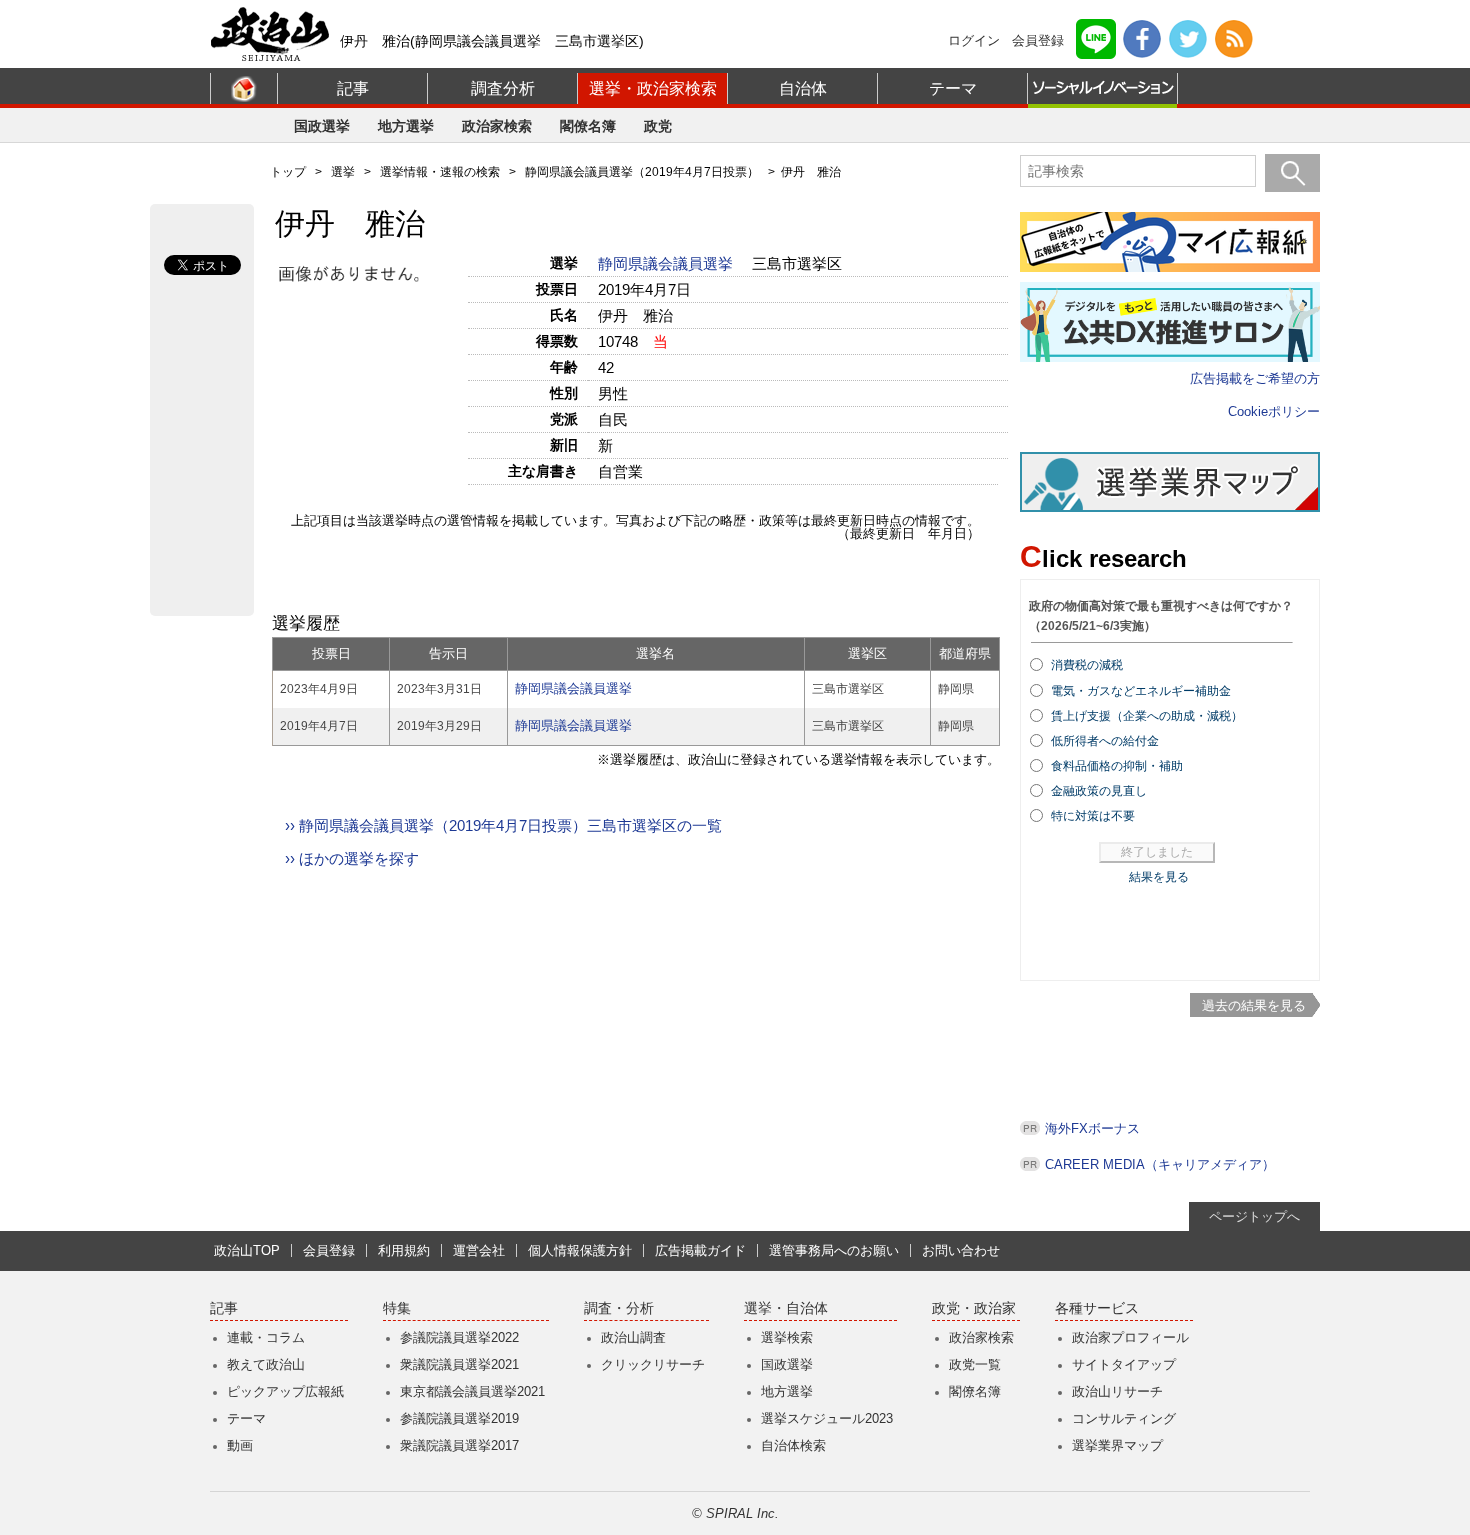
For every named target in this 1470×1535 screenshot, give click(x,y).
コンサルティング (1124, 1418)
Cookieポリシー (1274, 411)
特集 (397, 1308)
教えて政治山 (266, 1364)
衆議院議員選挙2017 (459, 1445)
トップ (288, 172)
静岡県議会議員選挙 (667, 263)
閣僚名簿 (588, 126)
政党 (658, 126)
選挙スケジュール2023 (827, 1418)
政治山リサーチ (1117, 1391)
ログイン (974, 40)
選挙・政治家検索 (653, 88)
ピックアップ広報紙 (285, 1391)
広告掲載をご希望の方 (1255, 378)
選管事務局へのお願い (834, 1250)
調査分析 (503, 88)
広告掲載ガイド (700, 1250)
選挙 (343, 172)
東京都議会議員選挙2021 (472, 1391)
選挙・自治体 (786, 1308)
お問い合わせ (961, 1250)
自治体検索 (793, 1445)
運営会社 (479, 1250)
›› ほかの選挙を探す (352, 858)
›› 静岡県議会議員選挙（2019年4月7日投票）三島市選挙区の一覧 (503, 825)
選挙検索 (787, 1337)
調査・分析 (619, 1308)
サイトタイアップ (1124, 1364)
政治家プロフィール (1130, 1337)
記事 (353, 88)
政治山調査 (633, 1337)
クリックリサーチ (653, 1364)
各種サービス (1097, 1308)
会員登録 (1038, 40)
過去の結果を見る (1254, 1005)
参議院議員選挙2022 (459, 1337)
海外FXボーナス (1092, 1128)
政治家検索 (497, 126)
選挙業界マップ (1117, 1445)
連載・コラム (266, 1337)
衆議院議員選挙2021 (459, 1364)
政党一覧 (975, 1364)
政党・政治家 (974, 1308)
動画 (240, 1445)
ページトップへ (1254, 1216)
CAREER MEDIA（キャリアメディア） (1160, 1164)
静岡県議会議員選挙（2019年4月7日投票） (642, 172)
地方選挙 (406, 126)
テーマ (953, 88)
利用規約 (404, 1250)
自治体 (803, 88)
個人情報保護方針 (580, 1250)
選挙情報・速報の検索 (440, 172)
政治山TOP (247, 1250)
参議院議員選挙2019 (459, 1418)
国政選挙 (322, 126)
